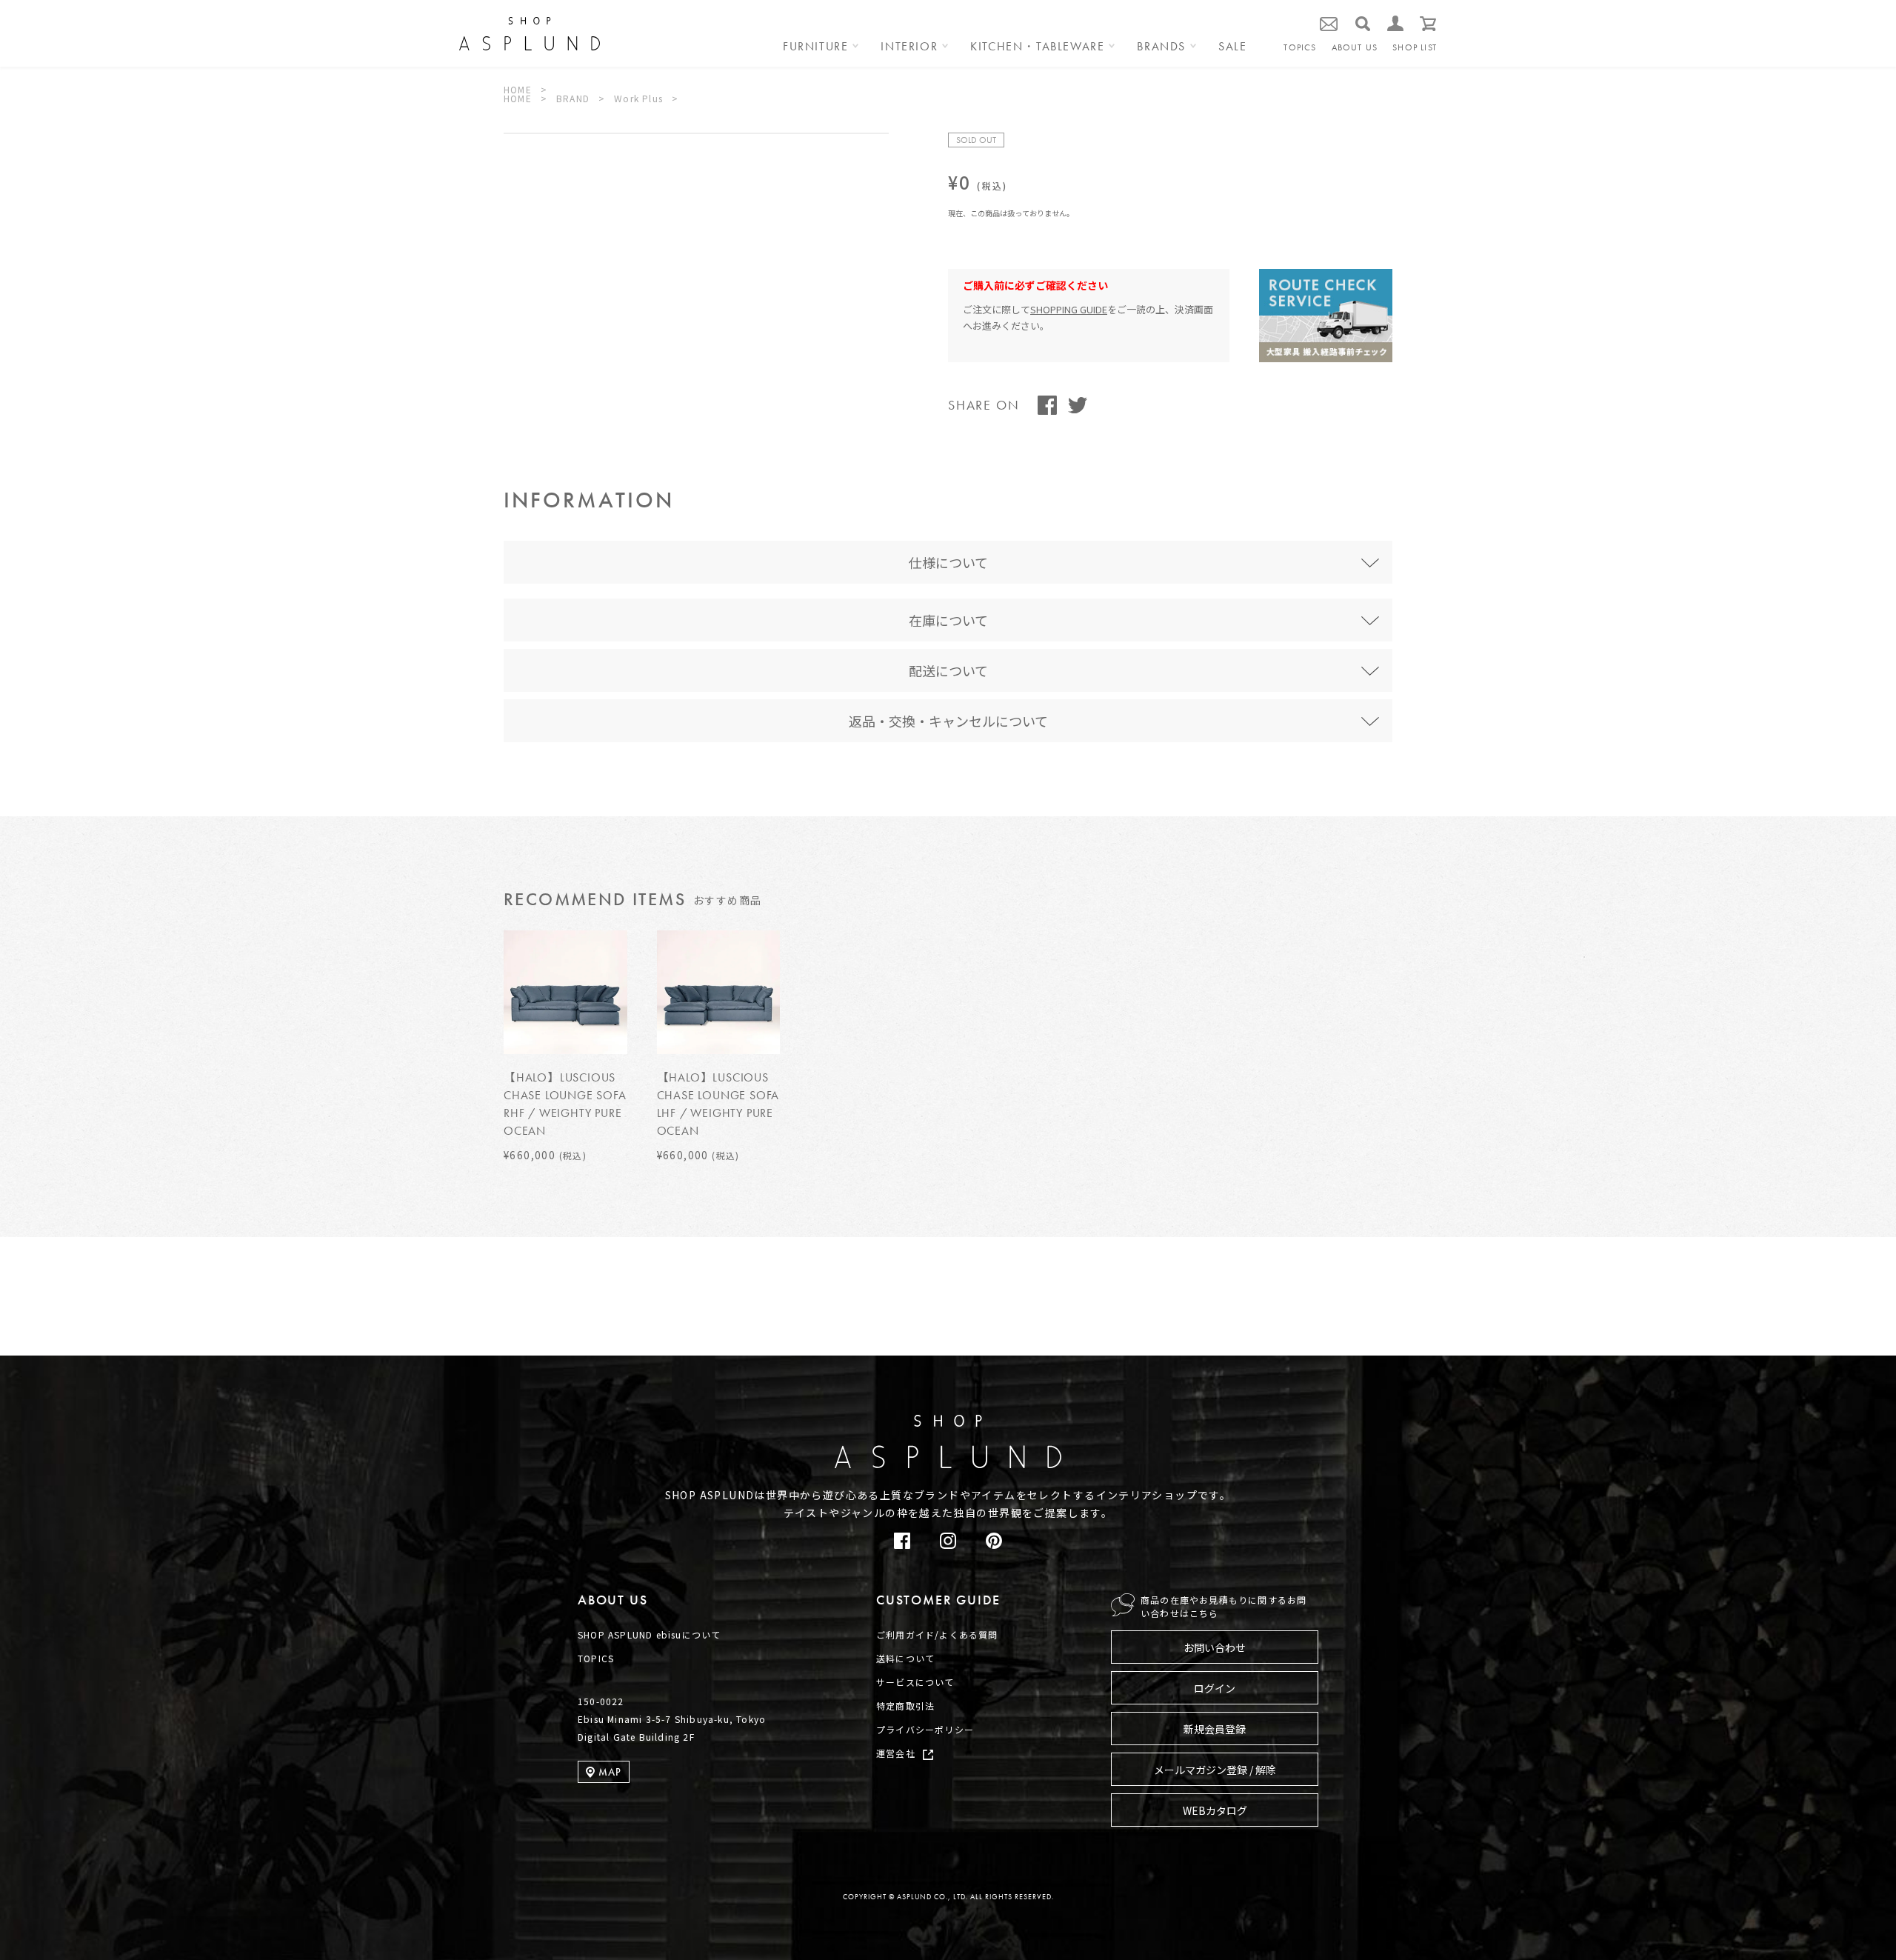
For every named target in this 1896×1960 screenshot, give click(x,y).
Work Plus (638, 98)
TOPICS (1300, 47)
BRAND (573, 98)
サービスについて (915, 1682)
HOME (518, 89)
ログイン (1215, 1688)
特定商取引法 (905, 1706)
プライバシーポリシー (925, 1729)
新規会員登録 (1215, 1729)
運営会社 (896, 1753)
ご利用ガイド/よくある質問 (937, 1634)
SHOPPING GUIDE (1069, 309)
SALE (1232, 47)
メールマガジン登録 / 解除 (1215, 1770)
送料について (905, 1658)
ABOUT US (1355, 47)
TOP (1845, 1367)
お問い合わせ (1215, 1647)
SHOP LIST (1415, 47)
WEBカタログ (1215, 1810)
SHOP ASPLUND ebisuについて (649, 1634)
